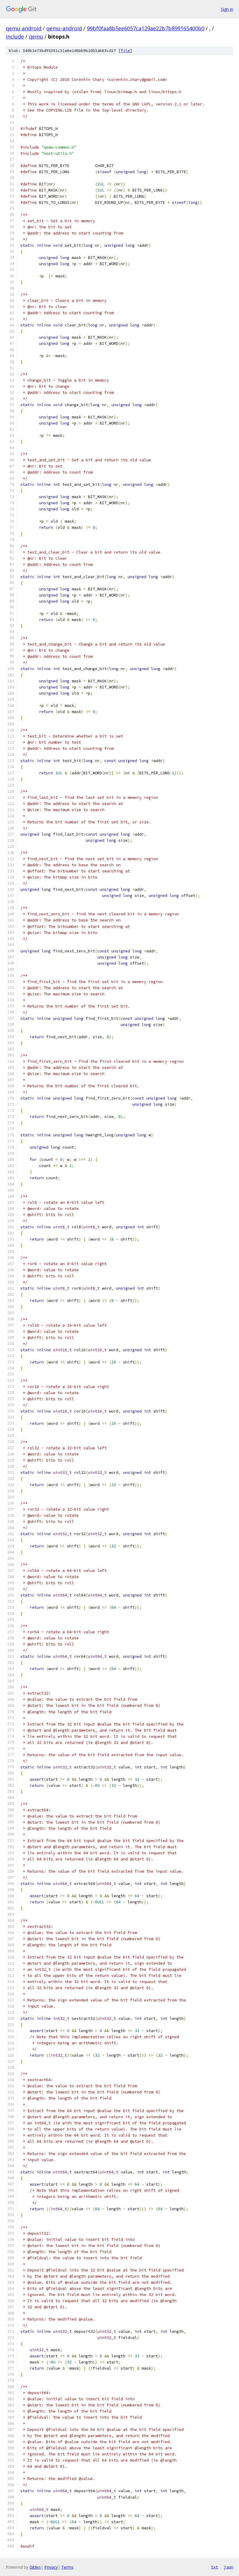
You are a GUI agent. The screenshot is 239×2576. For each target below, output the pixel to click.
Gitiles (35, 2567)
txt (215, 2567)
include (15, 36)
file (125, 51)
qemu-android (24, 28)
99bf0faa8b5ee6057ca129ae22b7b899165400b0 (146, 28)
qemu (36, 36)
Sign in (227, 9)
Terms (67, 2567)
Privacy (51, 2567)
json (229, 2567)
